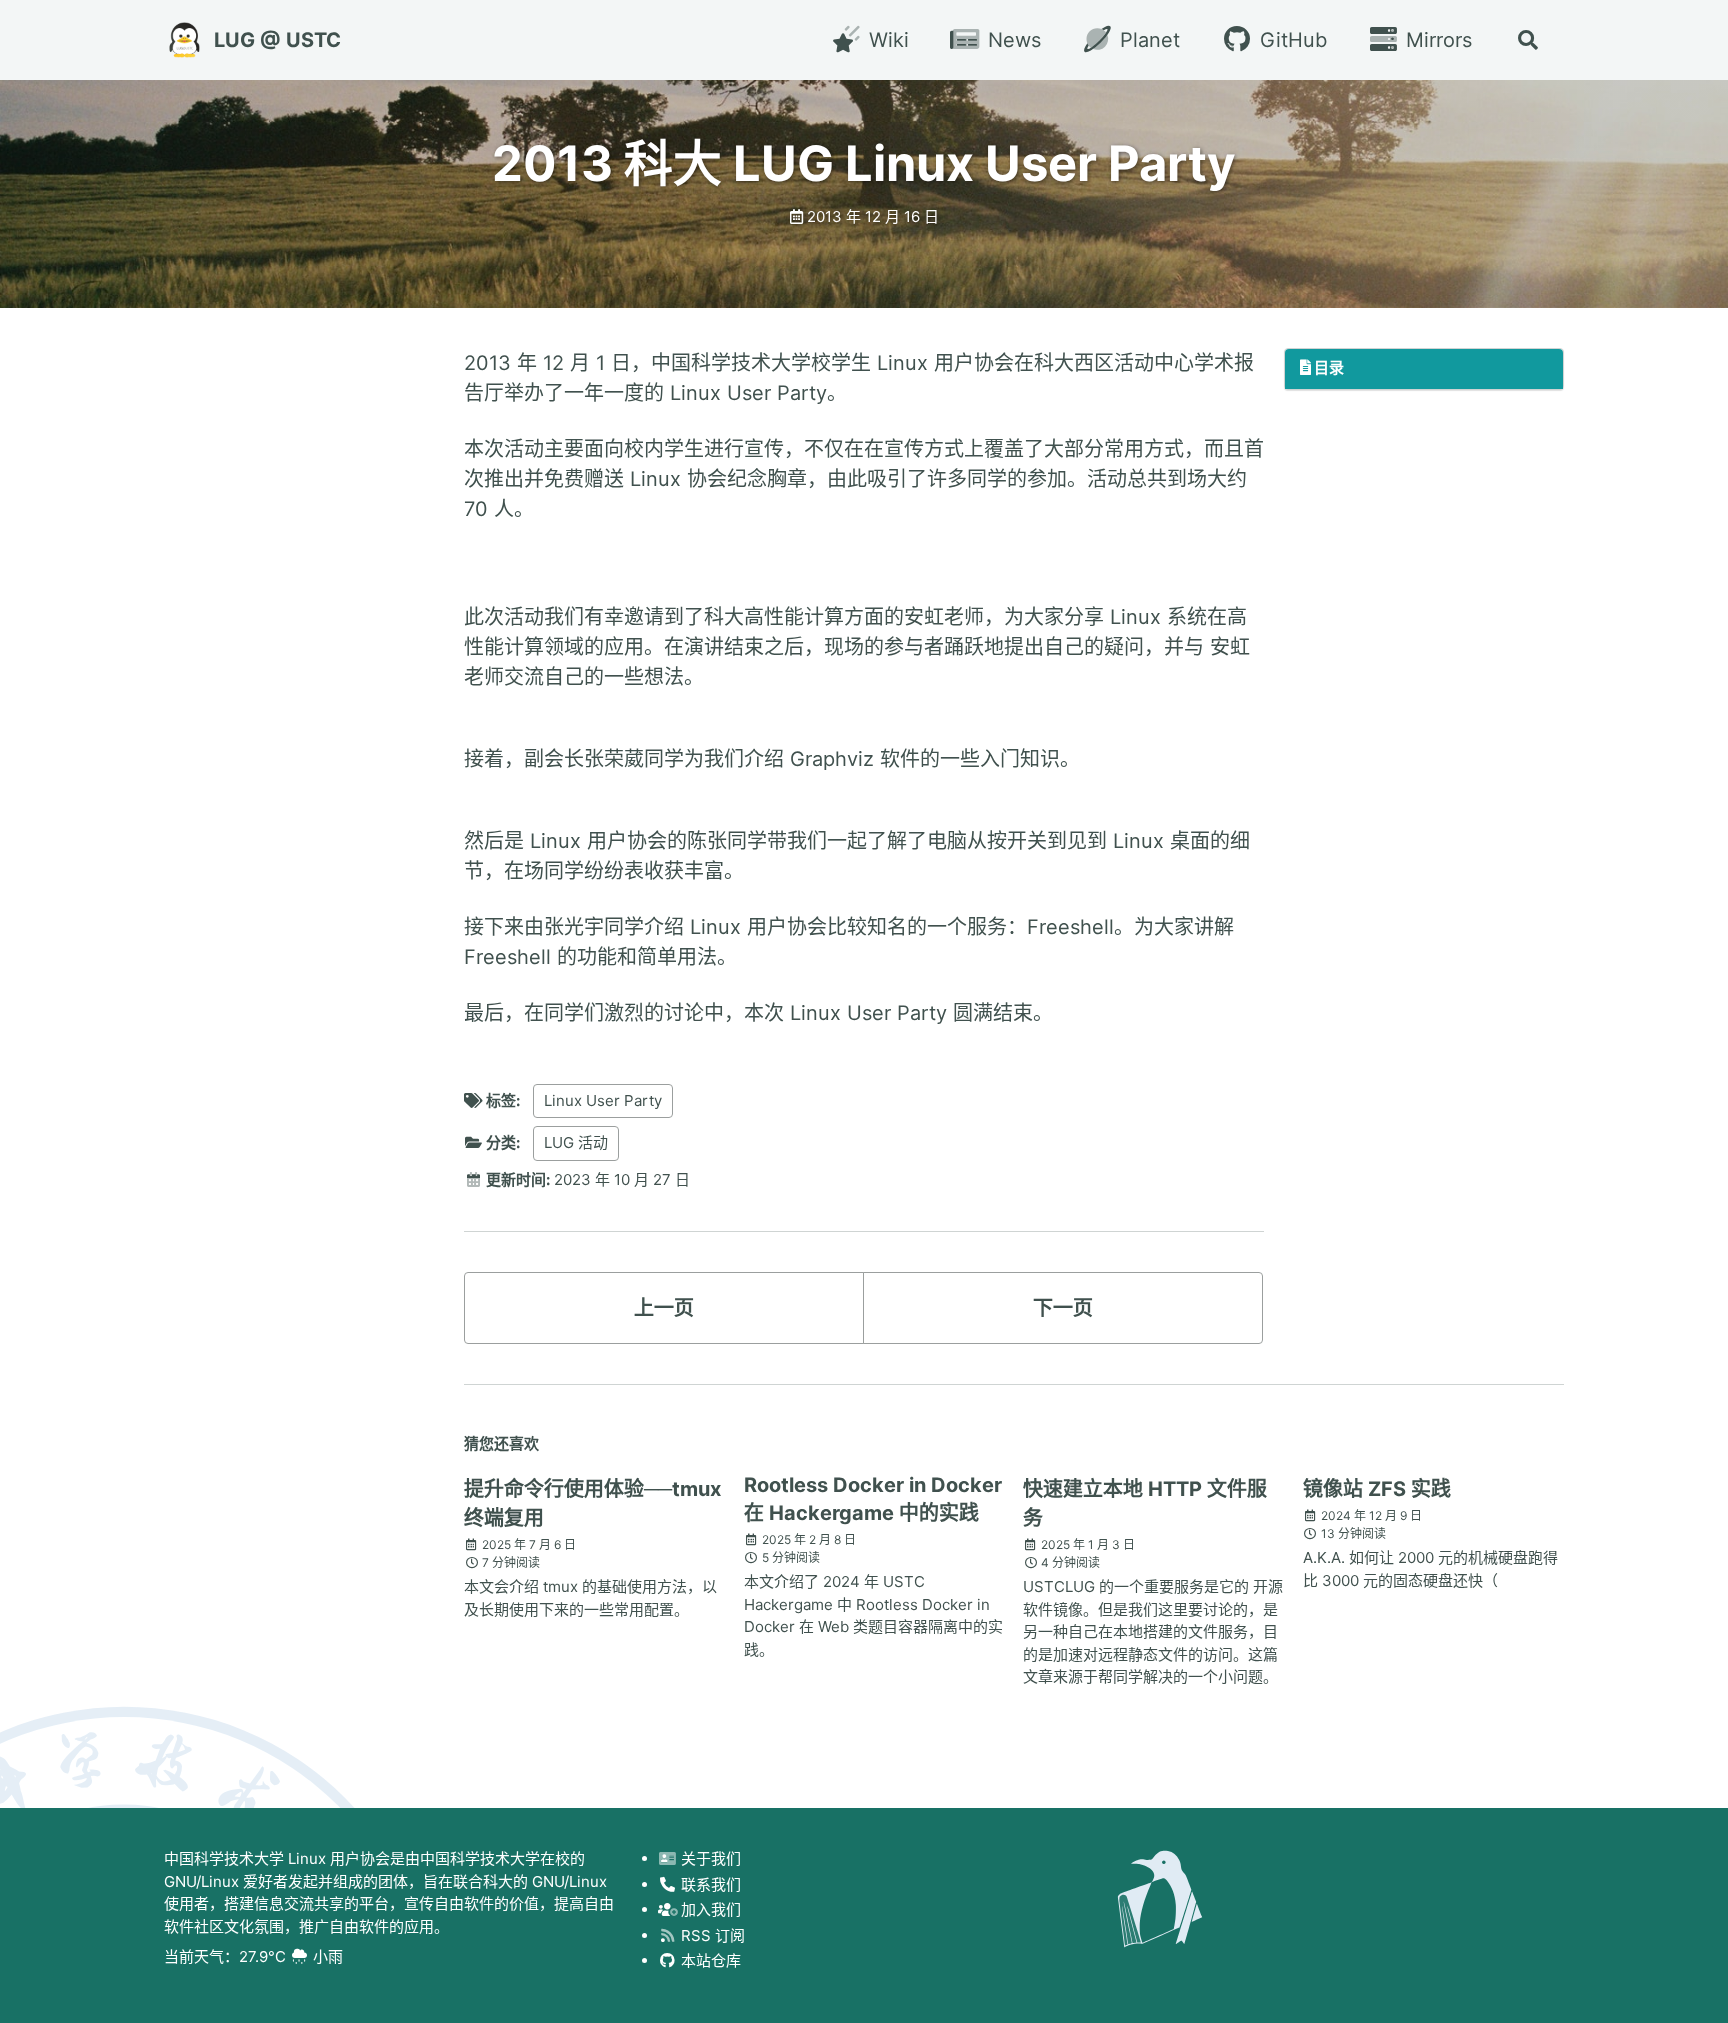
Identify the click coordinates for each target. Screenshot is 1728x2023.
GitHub (1290, 40)
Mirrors (1436, 40)
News (1011, 40)
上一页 (664, 1308)
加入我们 (709, 1909)
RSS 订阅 (711, 1935)
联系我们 (709, 1884)
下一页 (1063, 1308)
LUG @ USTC (277, 40)
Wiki (885, 40)
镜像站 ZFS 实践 (1377, 1489)
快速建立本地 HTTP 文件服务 (1145, 1503)
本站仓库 (709, 1960)
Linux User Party (603, 1100)
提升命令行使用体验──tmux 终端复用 (592, 1503)
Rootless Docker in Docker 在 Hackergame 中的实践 (873, 1499)
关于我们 (709, 1858)
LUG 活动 (576, 1142)
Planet (1147, 40)
